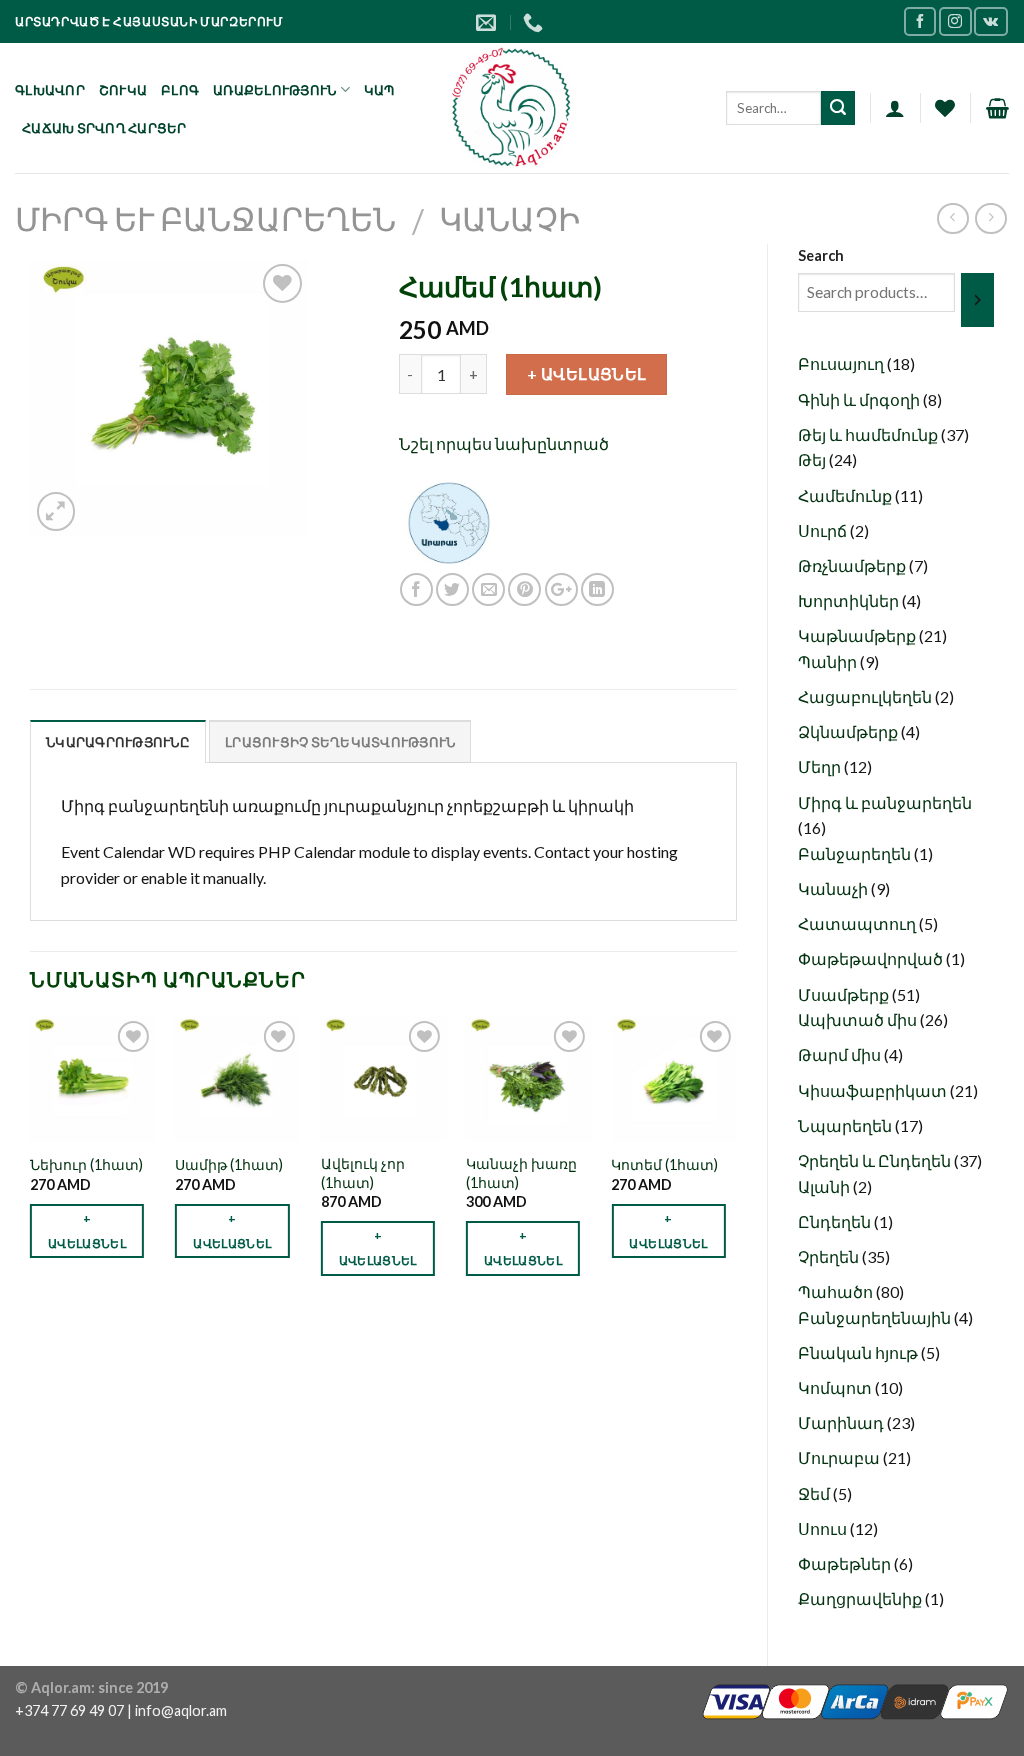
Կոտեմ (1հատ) (664, 1164)
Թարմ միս (841, 1054)
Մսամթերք (845, 994)
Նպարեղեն (846, 1125)
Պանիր (829, 661)
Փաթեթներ (846, 1563)
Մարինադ (842, 1422)
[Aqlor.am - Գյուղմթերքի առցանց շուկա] (512, 108)
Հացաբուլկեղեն (866, 696)
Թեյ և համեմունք (869, 434)
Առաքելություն (274, 90)
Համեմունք (846, 495)
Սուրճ (824, 530)
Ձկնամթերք (849, 731)
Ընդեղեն (836, 1221)
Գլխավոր (50, 90)
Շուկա (123, 90)
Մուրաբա (840, 1457)
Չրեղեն (830, 1256)
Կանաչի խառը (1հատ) (521, 1173)
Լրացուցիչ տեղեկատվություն (340, 742)
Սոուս (824, 1528)
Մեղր (821, 766)
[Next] (736, 1163)
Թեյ (813, 459)
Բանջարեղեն (856, 853)
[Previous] (31, 1163)
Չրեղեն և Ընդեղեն (876, 1160)
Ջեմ (815, 1493)
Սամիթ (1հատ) (229, 1164)
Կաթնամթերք (858, 635)
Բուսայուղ (842, 363)
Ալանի (825, 1186)
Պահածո (837, 1291)
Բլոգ (180, 90)
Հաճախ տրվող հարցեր (104, 128)
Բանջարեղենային (876, 1317)
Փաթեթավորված (872, 958)
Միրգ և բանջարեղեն (205, 218)
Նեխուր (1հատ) (86, 1164)
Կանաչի (509, 218)
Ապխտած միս (859, 1019)
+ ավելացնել (587, 373)
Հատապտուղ (858, 923)
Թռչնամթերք (853, 565)
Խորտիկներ (850, 600)
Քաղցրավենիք (861, 1598)
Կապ (379, 90)
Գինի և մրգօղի (860, 399)
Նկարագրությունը (118, 742)
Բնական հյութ (859, 1352)
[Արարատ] (449, 520)
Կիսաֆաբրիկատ (874, 1090)
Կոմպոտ (836, 1387)
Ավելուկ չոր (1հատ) (363, 1173)
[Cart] (997, 108)
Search (821, 255)
